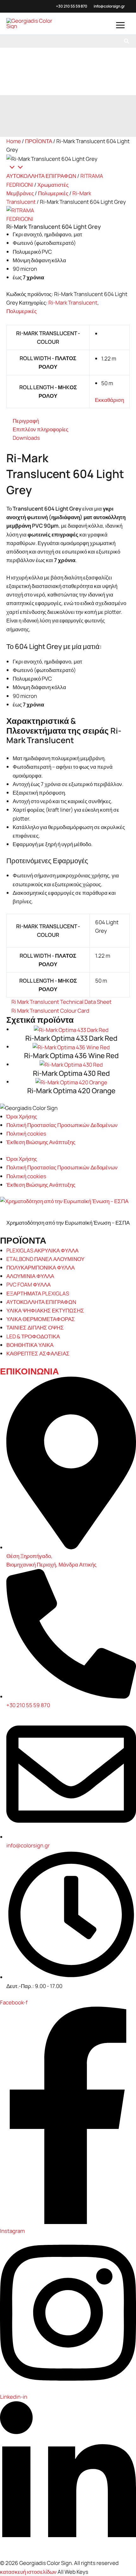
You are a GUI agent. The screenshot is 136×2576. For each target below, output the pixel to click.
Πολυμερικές (53, 193)
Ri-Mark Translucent (73, 303)
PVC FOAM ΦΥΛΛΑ (28, 1285)
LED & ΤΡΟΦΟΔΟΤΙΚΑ (33, 1336)
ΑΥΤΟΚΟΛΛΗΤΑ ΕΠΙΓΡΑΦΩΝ (41, 176)
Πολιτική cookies (26, 1133)
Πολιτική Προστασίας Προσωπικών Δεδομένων (62, 1125)
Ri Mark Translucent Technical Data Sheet (62, 1002)
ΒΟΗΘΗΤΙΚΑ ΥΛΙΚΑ (30, 1345)
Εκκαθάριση (109, 400)
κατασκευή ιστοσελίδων (28, 2572)
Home (14, 141)
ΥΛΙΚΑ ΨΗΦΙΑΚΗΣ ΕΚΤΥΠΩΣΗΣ (45, 1310)
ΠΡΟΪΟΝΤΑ (39, 141)
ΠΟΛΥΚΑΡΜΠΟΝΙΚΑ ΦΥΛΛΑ (40, 1267)
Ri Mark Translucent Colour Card (50, 1011)
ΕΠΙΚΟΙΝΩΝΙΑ (29, 1371)
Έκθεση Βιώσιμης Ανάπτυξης (41, 1142)
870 (84, 6)
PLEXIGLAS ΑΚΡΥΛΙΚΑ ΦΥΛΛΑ (42, 1250)
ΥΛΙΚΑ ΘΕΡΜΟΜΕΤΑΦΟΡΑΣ (41, 1319)
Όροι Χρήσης (22, 1116)
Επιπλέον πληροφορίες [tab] (40, 429)
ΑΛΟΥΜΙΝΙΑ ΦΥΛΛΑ (30, 1276)
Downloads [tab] (26, 438)
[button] (127, 41)
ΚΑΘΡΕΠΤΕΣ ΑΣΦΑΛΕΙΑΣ (38, 1353)
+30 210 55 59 (68, 6)
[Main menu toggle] (121, 25)
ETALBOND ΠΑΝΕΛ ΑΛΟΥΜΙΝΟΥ (45, 1259)
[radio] (113, 333)
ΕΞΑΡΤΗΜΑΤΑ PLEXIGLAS (38, 1293)
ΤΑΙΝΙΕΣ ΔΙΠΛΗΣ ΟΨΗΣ (35, 1327)
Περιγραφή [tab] (26, 421)
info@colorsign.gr (109, 6)
